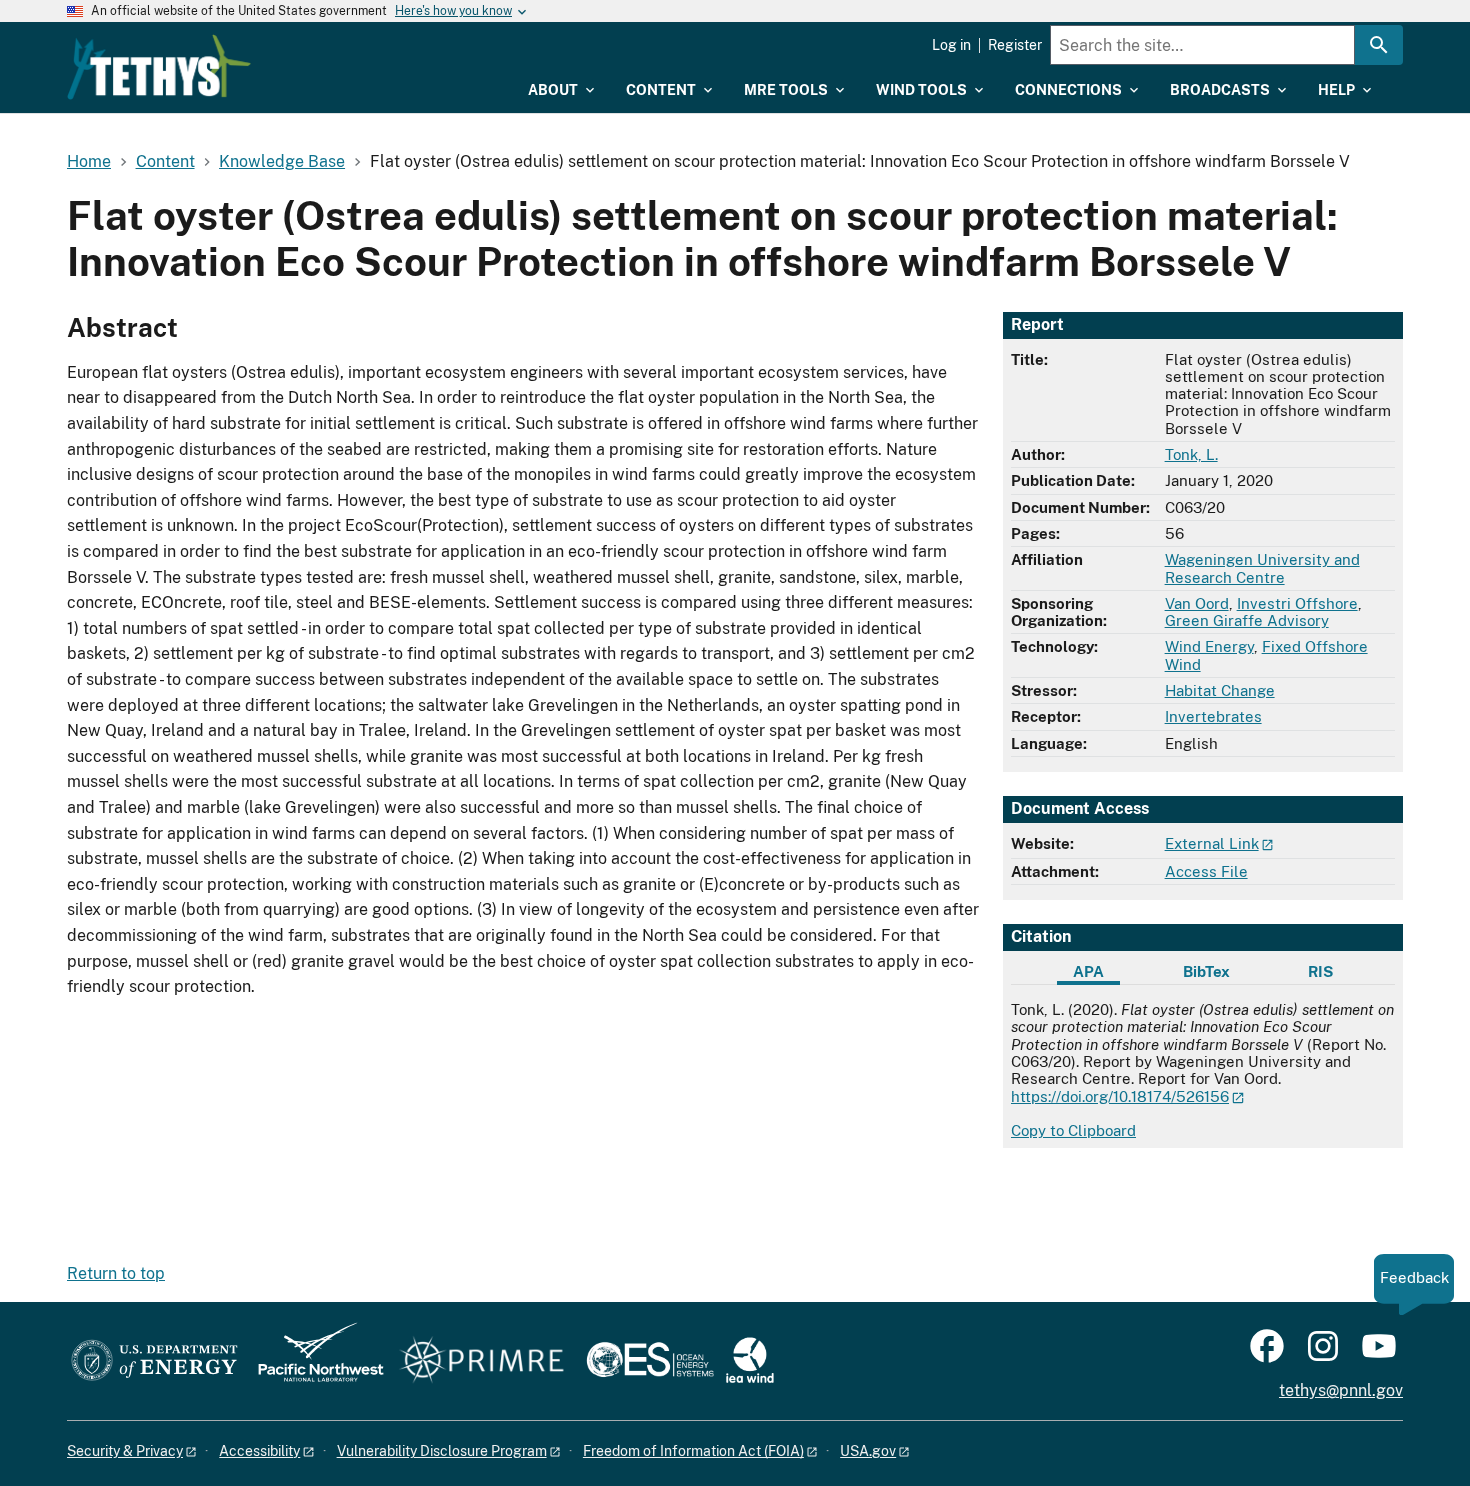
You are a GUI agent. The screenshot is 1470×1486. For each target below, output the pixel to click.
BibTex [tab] (1206, 971)
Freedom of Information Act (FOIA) (693, 1451)
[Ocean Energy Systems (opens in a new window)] (651, 1361)
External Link (1212, 843)
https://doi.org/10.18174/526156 (1120, 1096)
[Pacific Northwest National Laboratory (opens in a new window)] (313, 1361)
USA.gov (868, 1451)
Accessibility (259, 1451)
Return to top (116, 1273)
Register (1015, 45)
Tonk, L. (1191, 454)
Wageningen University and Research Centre (1262, 568)
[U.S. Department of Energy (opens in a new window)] (154, 1361)
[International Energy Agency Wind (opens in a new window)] (750, 1361)
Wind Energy (1209, 646)
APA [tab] (1088, 971)
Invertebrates (1213, 716)
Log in (951, 45)
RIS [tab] (1320, 971)
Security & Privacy (125, 1451)
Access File (1206, 871)
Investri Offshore (1297, 603)
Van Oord (1197, 603)
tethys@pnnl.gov (1341, 1390)
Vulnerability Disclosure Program (442, 1451)
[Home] (159, 67)
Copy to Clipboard (1073, 1130)
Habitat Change (1220, 690)
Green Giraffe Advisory (1247, 620)
